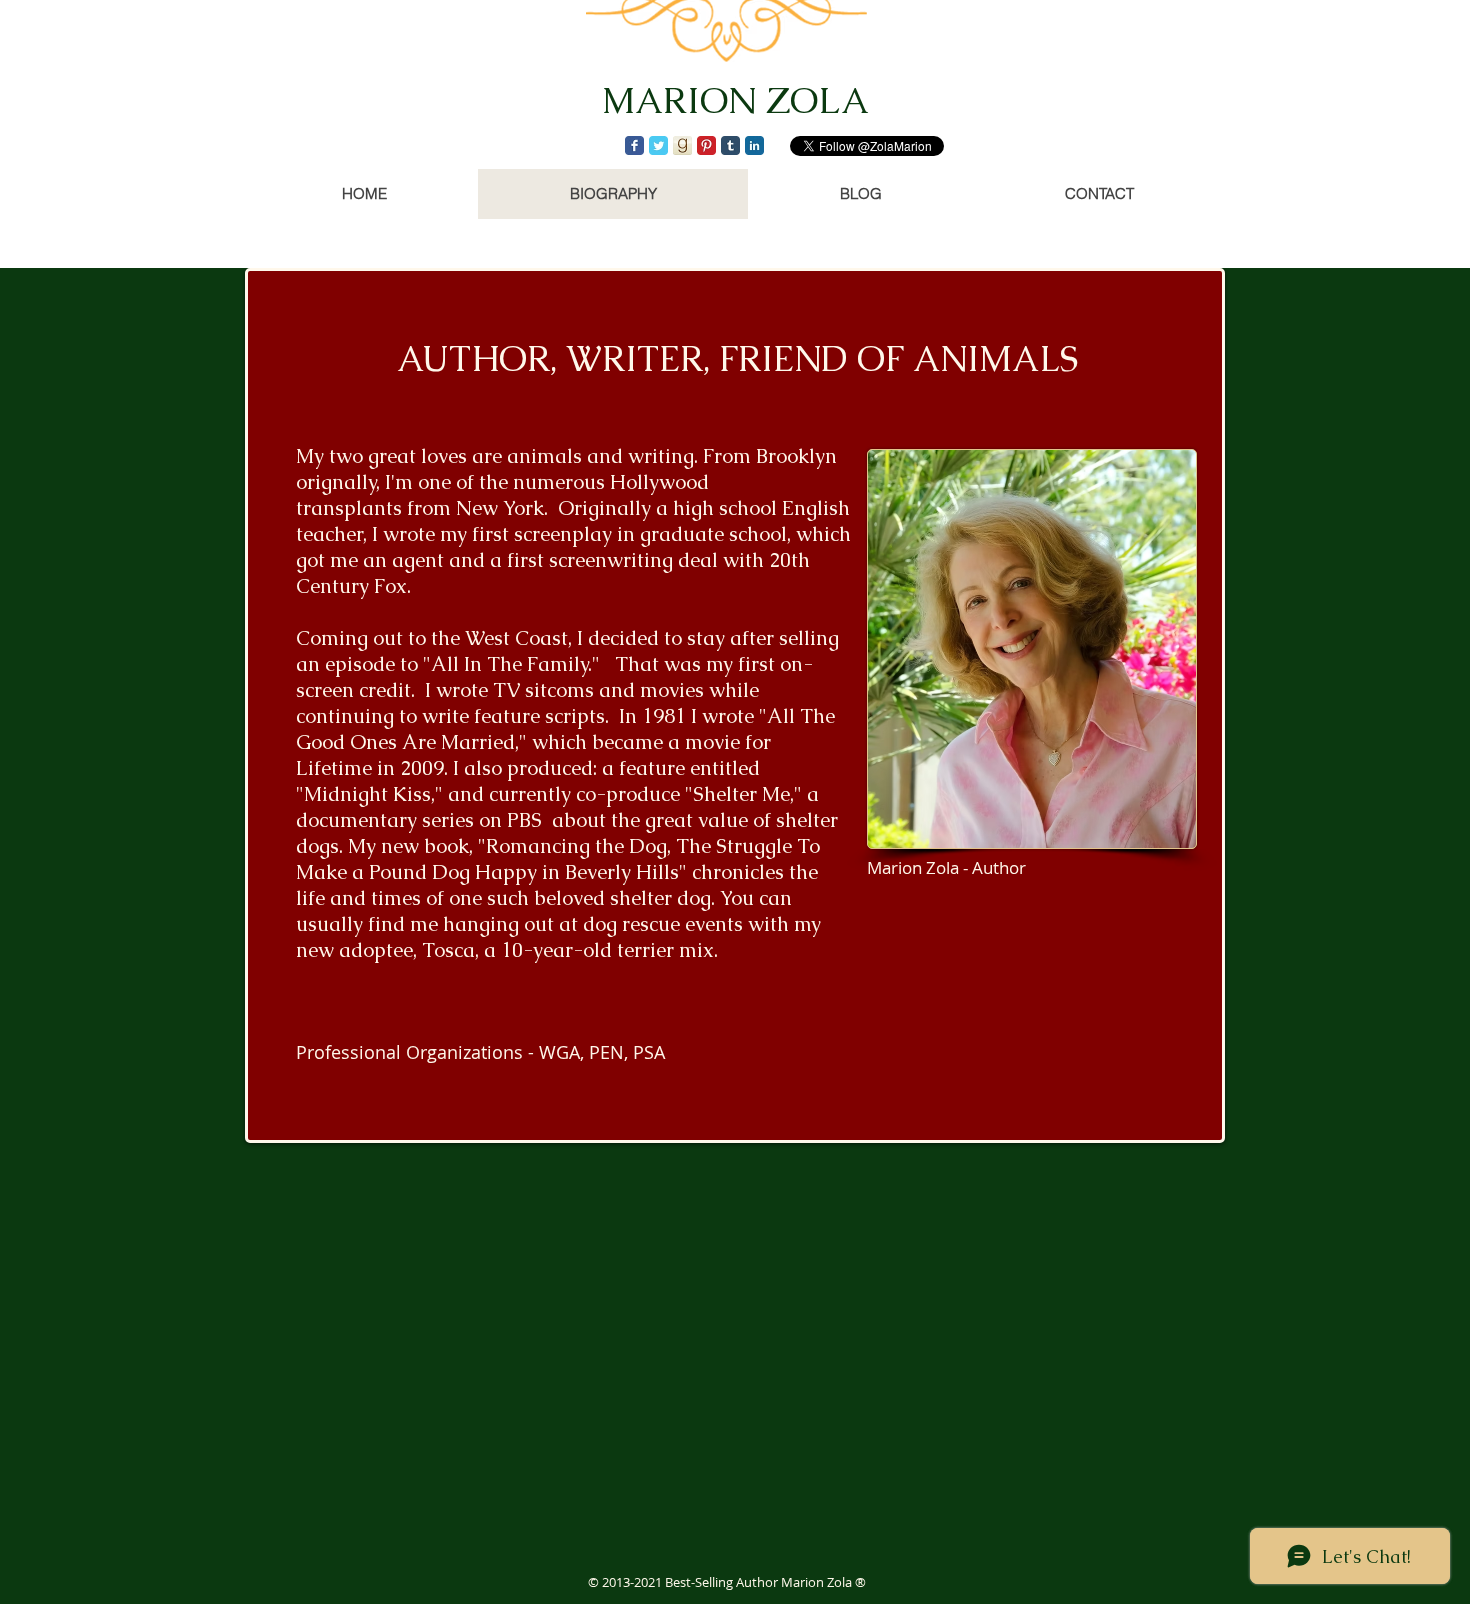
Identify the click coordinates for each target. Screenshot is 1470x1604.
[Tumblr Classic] (730, 145)
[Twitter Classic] (658, 145)
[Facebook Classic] (634, 145)
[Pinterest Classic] (706, 145)
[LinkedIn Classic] (754, 145)
